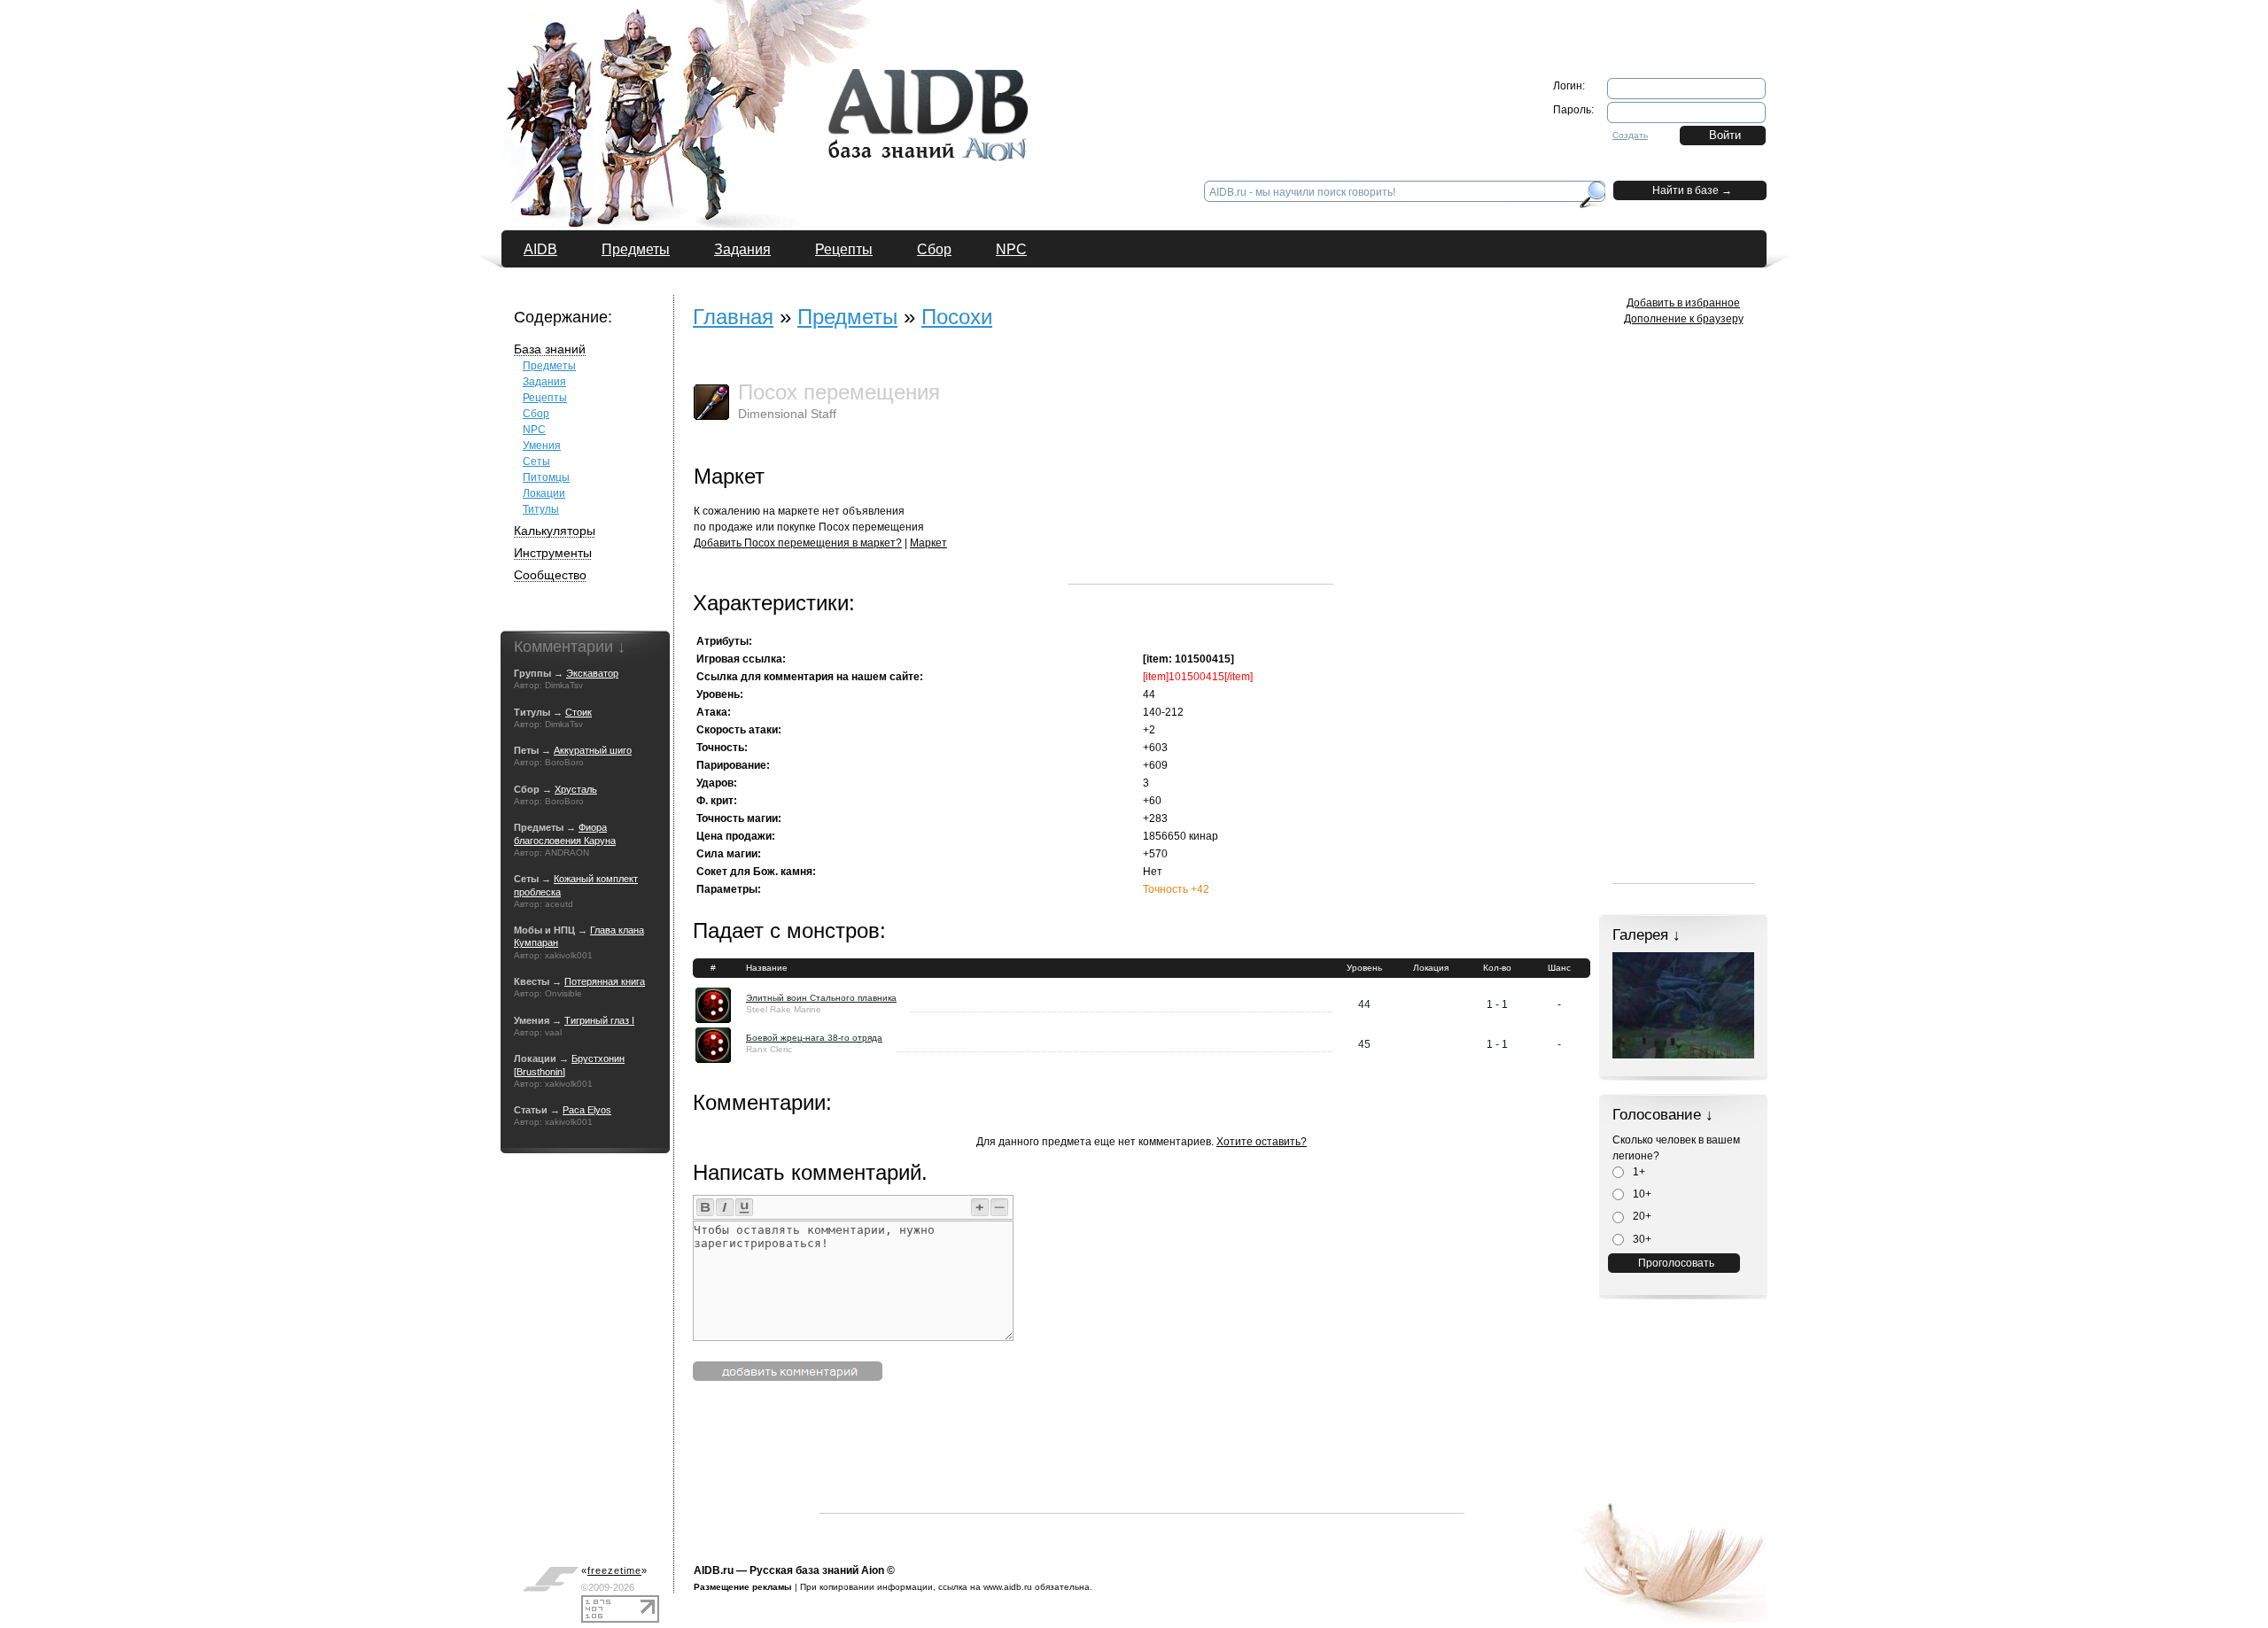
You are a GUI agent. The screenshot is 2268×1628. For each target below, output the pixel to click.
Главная (733, 317)
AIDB (540, 249)
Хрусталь (576, 789)
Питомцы (546, 477)
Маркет (928, 543)
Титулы (541, 509)
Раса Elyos (587, 1110)
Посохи (957, 317)
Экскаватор (592, 673)
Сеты (536, 461)
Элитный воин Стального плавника (821, 998)
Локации (544, 493)
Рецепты (844, 249)
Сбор (934, 249)
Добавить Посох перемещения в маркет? (798, 543)
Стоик (579, 712)
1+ (1638, 1172)
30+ (1641, 1239)
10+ (1641, 1194)
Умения (542, 446)
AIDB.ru (714, 1570)
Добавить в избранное (1683, 303)
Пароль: (1573, 110)
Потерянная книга (605, 981)
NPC (1011, 249)
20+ (1641, 1216)
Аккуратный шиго (593, 750)
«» (614, 1570)
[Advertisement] (1200, 473)
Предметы (636, 249)
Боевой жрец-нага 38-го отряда (814, 1038)
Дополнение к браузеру (1684, 319)
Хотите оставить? (1262, 1142)
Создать (1630, 135)
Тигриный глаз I (599, 1020)
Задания (742, 249)
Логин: (1569, 86)
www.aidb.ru (1008, 1587)
